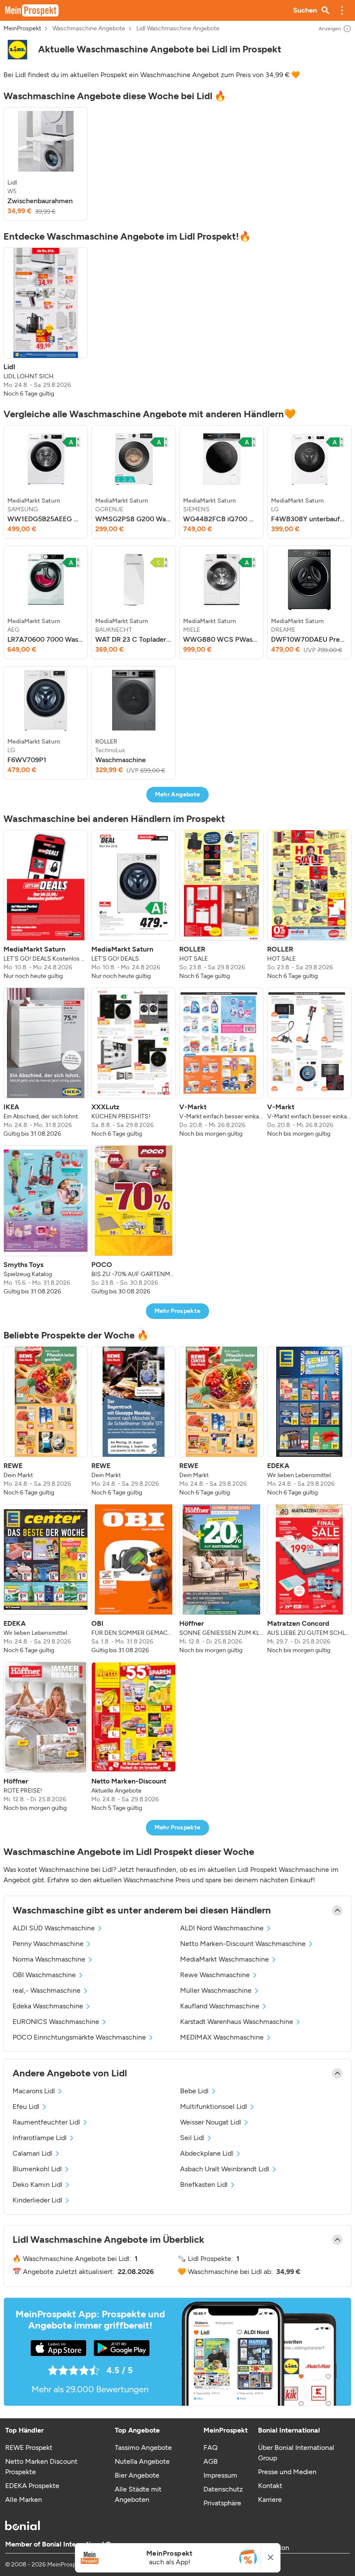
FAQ (210, 2448)
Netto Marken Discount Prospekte (41, 2467)
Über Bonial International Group (296, 2453)
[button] (342, 10)
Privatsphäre (222, 2503)
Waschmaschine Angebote (89, 29)
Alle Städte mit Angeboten (138, 2494)
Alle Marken (24, 2500)
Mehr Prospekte (178, 1311)
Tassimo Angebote (143, 2448)
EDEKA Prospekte (32, 2486)
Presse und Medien (287, 2472)
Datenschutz (223, 2489)
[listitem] (46, 164)
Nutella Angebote (142, 2461)
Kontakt (270, 2486)
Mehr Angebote (178, 794)
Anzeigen (330, 29)
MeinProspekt (22, 29)
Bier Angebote (137, 2475)
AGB (211, 2461)
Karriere (270, 2500)
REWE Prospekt (29, 2448)
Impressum (220, 2475)
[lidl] (17, 50)
